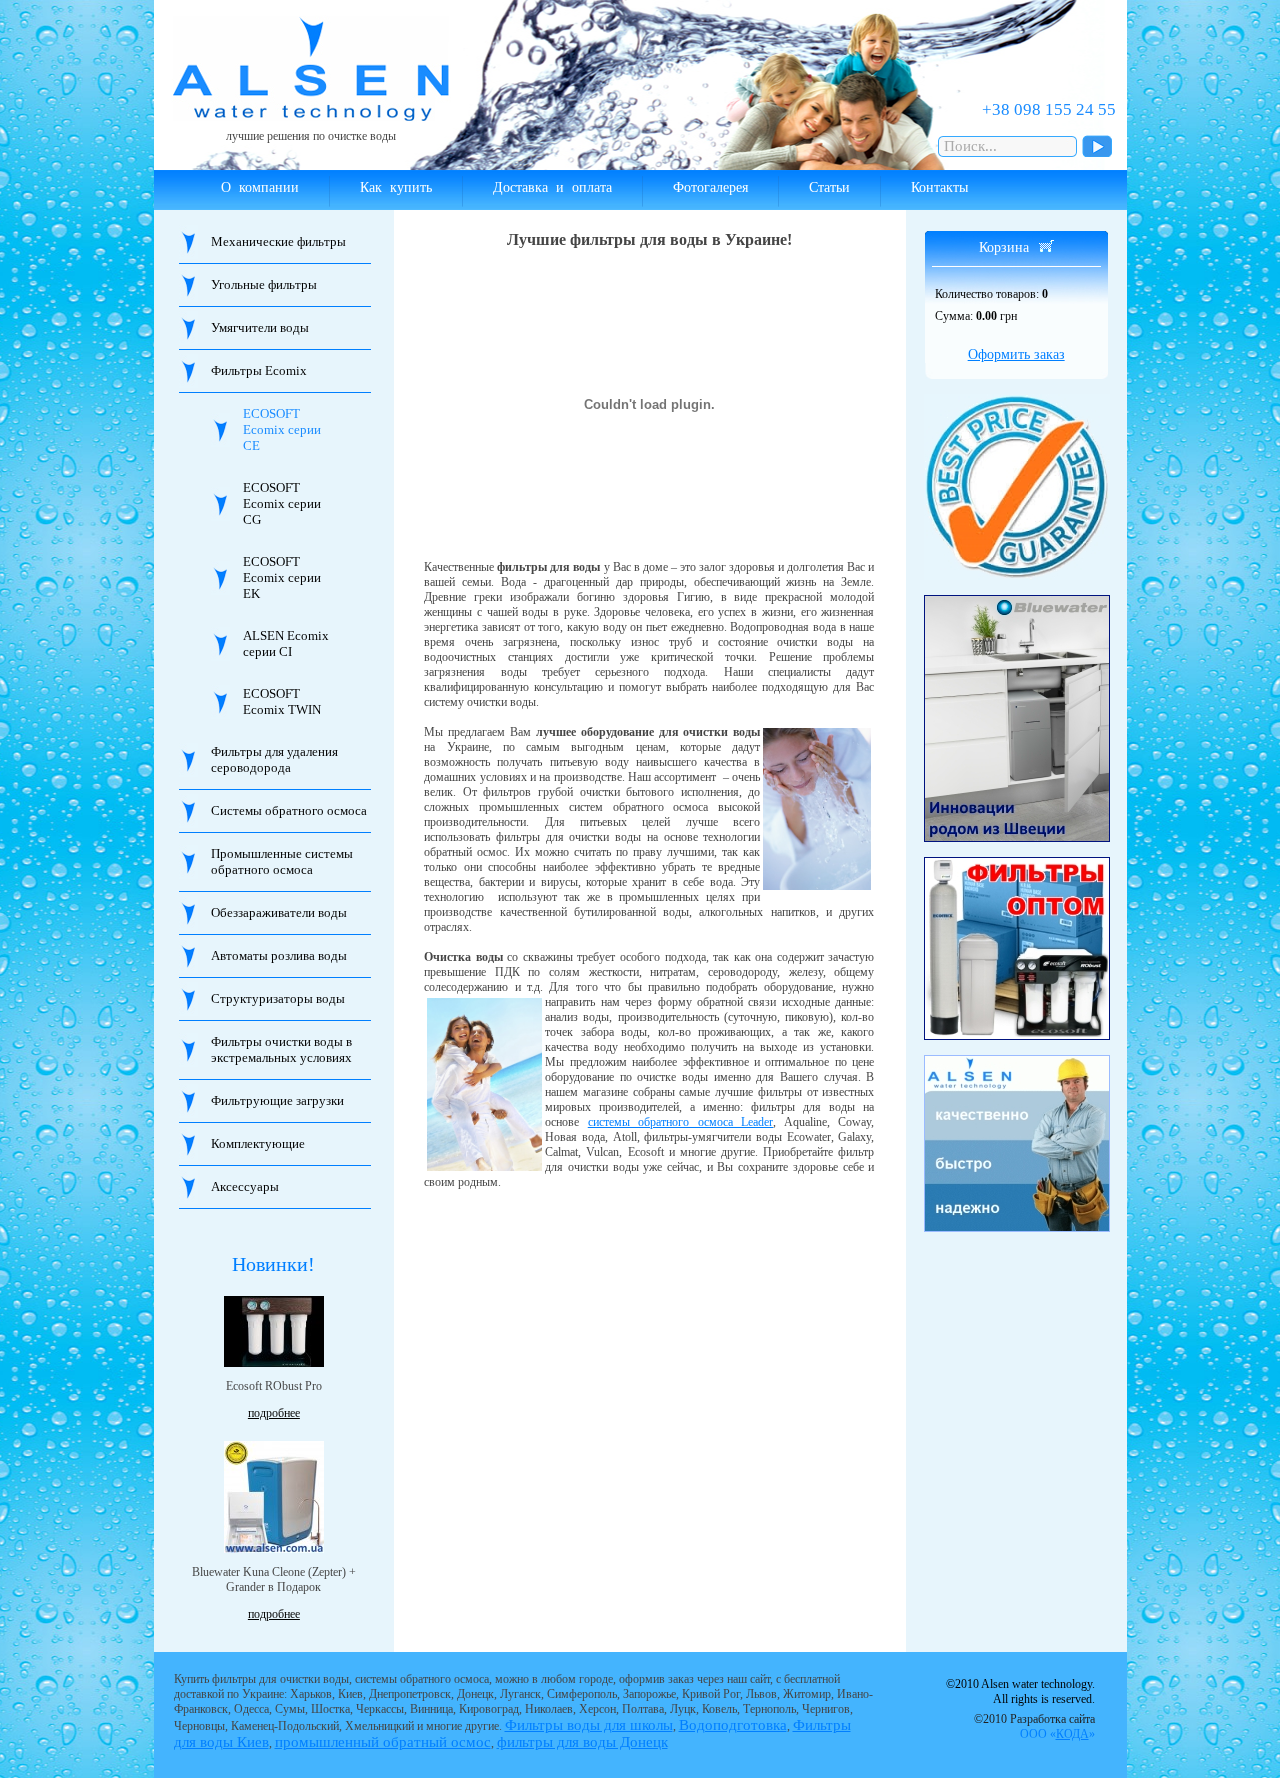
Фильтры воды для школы (589, 1725)
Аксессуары (245, 1186)
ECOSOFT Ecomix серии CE (282, 429)
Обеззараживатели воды (279, 912)
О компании (260, 187)
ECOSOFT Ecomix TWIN (282, 701)
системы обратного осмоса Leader (681, 1122)
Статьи (829, 187)
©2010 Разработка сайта (1034, 1726)
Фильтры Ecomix (259, 370)
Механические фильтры (278, 241)
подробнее (274, 1413)
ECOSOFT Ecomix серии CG (282, 503)
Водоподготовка (733, 1725)
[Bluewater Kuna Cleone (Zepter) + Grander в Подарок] (274, 1497)
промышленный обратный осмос (383, 1742)
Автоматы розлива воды (279, 955)
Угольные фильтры (264, 284)
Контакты (939, 187)
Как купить (396, 187)
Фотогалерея (710, 187)
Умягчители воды (260, 327)
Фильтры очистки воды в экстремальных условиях (281, 1049)
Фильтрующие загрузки (277, 1100)
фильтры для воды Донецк (582, 1742)
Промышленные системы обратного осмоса (282, 861)
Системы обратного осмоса (289, 810)
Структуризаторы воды (278, 998)
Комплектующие (258, 1143)
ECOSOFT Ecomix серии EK (282, 577)
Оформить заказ (1016, 354)
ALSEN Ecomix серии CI (286, 643)
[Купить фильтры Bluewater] (1017, 718)
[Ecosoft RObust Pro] (274, 1331)
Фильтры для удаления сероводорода (274, 759)
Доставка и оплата (552, 187)
